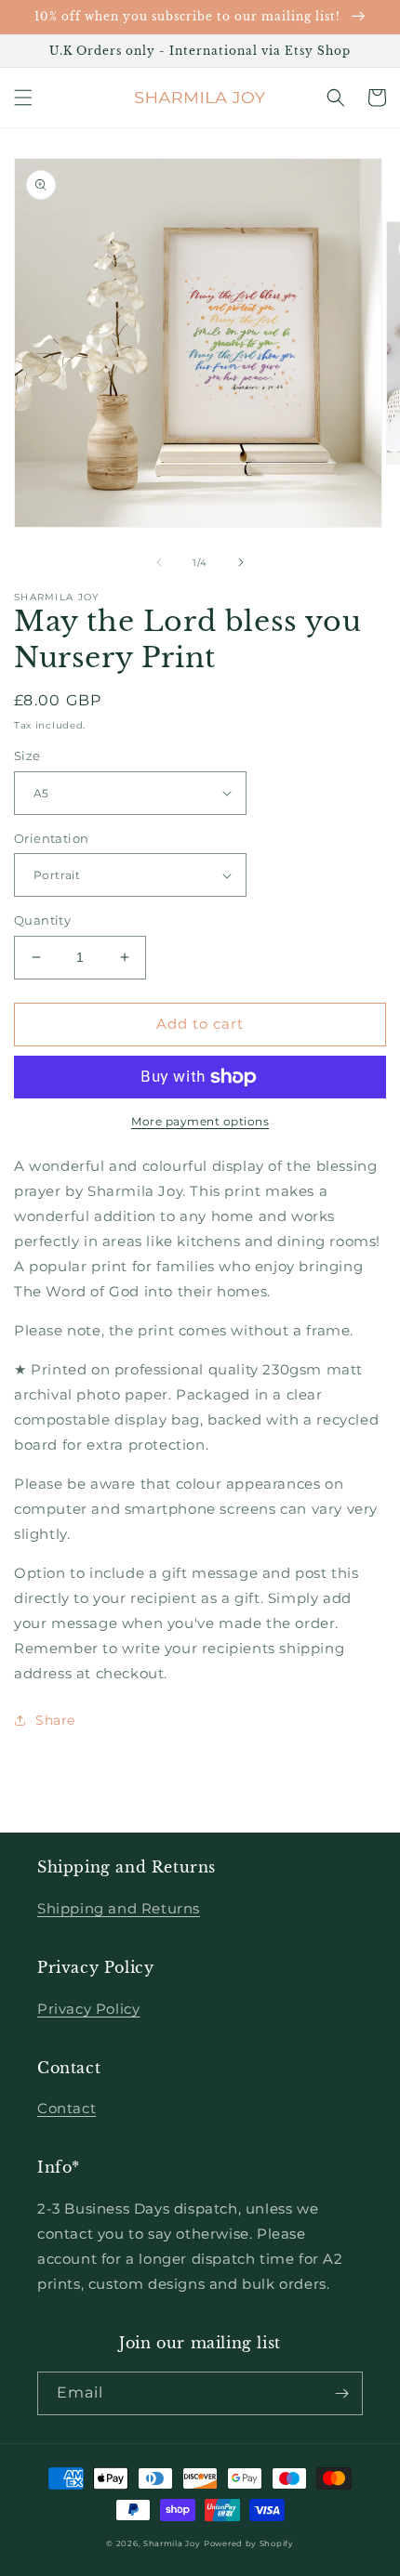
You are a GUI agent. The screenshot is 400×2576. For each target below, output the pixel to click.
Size (27, 756)
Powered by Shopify (249, 2543)
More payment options (200, 1121)
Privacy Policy (88, 2009)
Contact (67, 2108)
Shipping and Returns (119, 1908)
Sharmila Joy (172, 2543)
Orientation (51, 838)
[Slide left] (159, 562)
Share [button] (55, 1720)
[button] (23, 98)
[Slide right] (241, 562)
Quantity (42, 920)
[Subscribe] (341, 2393)
